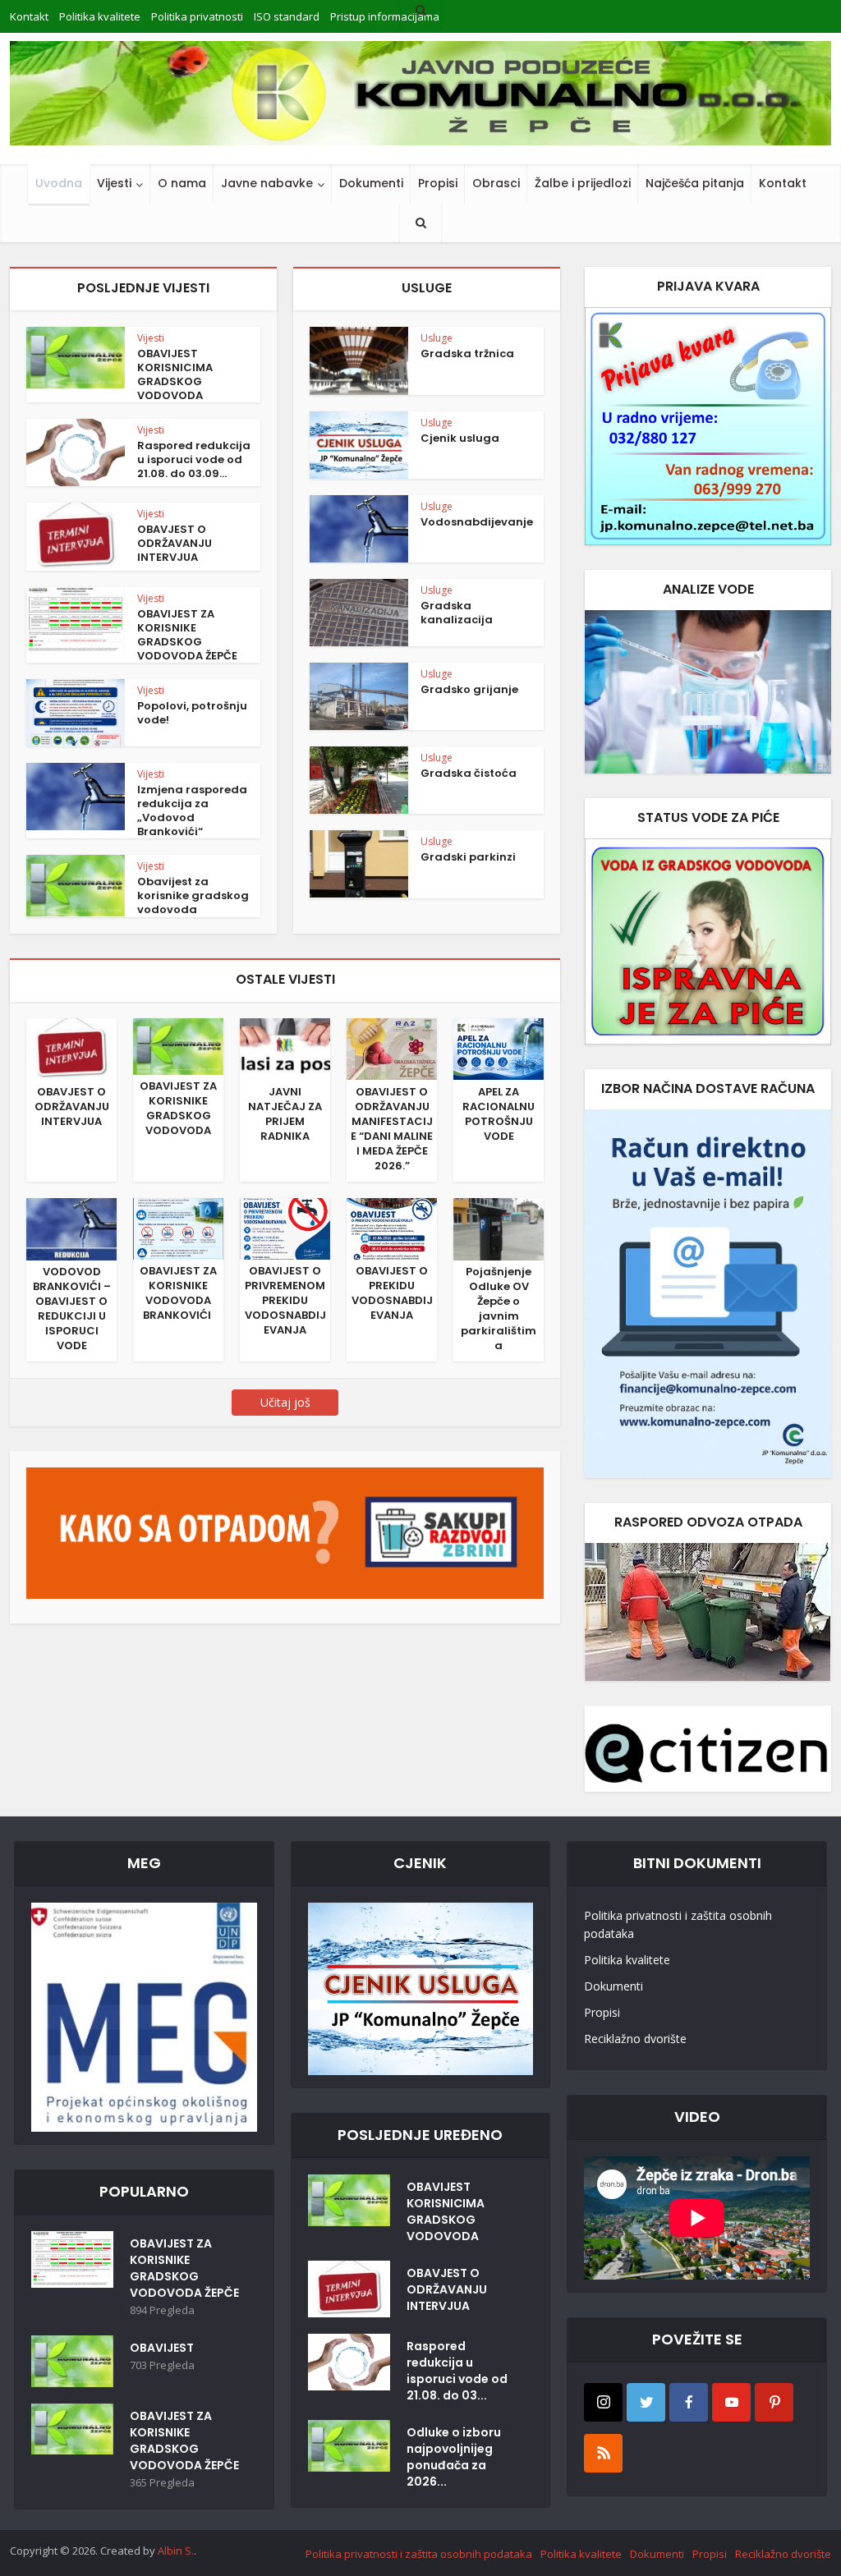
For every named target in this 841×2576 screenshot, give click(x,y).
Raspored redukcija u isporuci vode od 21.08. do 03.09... (194, 459)
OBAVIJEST (162, 2348)
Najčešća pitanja (695, 183)
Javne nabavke (267, 183)
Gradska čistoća (469, 773)
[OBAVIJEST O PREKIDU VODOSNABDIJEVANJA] (392, 1228)
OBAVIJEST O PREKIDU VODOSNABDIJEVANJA (392, 1293)
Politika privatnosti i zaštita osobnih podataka (678, 1924)
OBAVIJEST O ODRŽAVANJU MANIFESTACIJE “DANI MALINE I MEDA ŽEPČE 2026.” (392, 1129)
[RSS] (603, 2453)
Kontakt (783, 183)
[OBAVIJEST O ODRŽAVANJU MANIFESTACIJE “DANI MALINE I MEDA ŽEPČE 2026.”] (392, 1048)
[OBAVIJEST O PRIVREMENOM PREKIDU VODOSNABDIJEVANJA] (285, 1228)
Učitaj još (285, 1402)
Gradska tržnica (467, 354)
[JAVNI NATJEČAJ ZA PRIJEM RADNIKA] (285, 1049)
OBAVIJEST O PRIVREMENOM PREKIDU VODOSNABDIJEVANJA (285, 1300)
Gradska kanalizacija (457, 613)
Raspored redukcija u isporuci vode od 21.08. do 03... (457, 2371)
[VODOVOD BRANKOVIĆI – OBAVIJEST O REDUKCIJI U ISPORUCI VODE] (71, 1228)
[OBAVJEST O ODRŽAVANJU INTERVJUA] (71, 1049)
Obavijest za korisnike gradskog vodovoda (193, 895)
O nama (182, 183)
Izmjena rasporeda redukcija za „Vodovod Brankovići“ (192, 810)
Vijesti (114, 183)
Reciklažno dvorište (635, 2039)
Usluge (437, 338)
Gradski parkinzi (468, 857)
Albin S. (176, 2551)
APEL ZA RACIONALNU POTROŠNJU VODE (499, 1114)
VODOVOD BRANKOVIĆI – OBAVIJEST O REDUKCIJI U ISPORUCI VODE (72, 1309)
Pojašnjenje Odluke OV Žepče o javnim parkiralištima (499, 1309)
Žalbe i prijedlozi (583, 183)
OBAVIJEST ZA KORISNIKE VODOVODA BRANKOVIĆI (178, 1293)
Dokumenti (371, 183)
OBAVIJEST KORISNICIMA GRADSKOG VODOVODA (175, 374)
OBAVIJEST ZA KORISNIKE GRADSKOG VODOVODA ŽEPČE (187, 635)
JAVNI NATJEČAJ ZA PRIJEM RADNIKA (285, 1114)
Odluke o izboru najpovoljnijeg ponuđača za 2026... (454, 2457)
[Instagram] (603, 2402)
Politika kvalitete (627, 1960)
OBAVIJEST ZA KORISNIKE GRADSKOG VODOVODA (178, 1108)
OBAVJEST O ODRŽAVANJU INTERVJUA (175, 543)
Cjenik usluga (460, 438)
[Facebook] (689, 2402)
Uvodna (59, 183)
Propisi (438, 183)
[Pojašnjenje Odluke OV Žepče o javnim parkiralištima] (499, 1228)
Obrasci (496, 183)
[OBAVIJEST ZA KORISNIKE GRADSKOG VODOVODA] (178, 1045)
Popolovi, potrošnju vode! (192, 713)
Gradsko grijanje (469, 689)
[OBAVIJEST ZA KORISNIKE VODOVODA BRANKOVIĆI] (178, 1228)
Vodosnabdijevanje (477, 522)
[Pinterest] (774, 2402)
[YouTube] (731, 2402)
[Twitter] (646, 2402)
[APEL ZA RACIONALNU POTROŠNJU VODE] (499, 1048)
